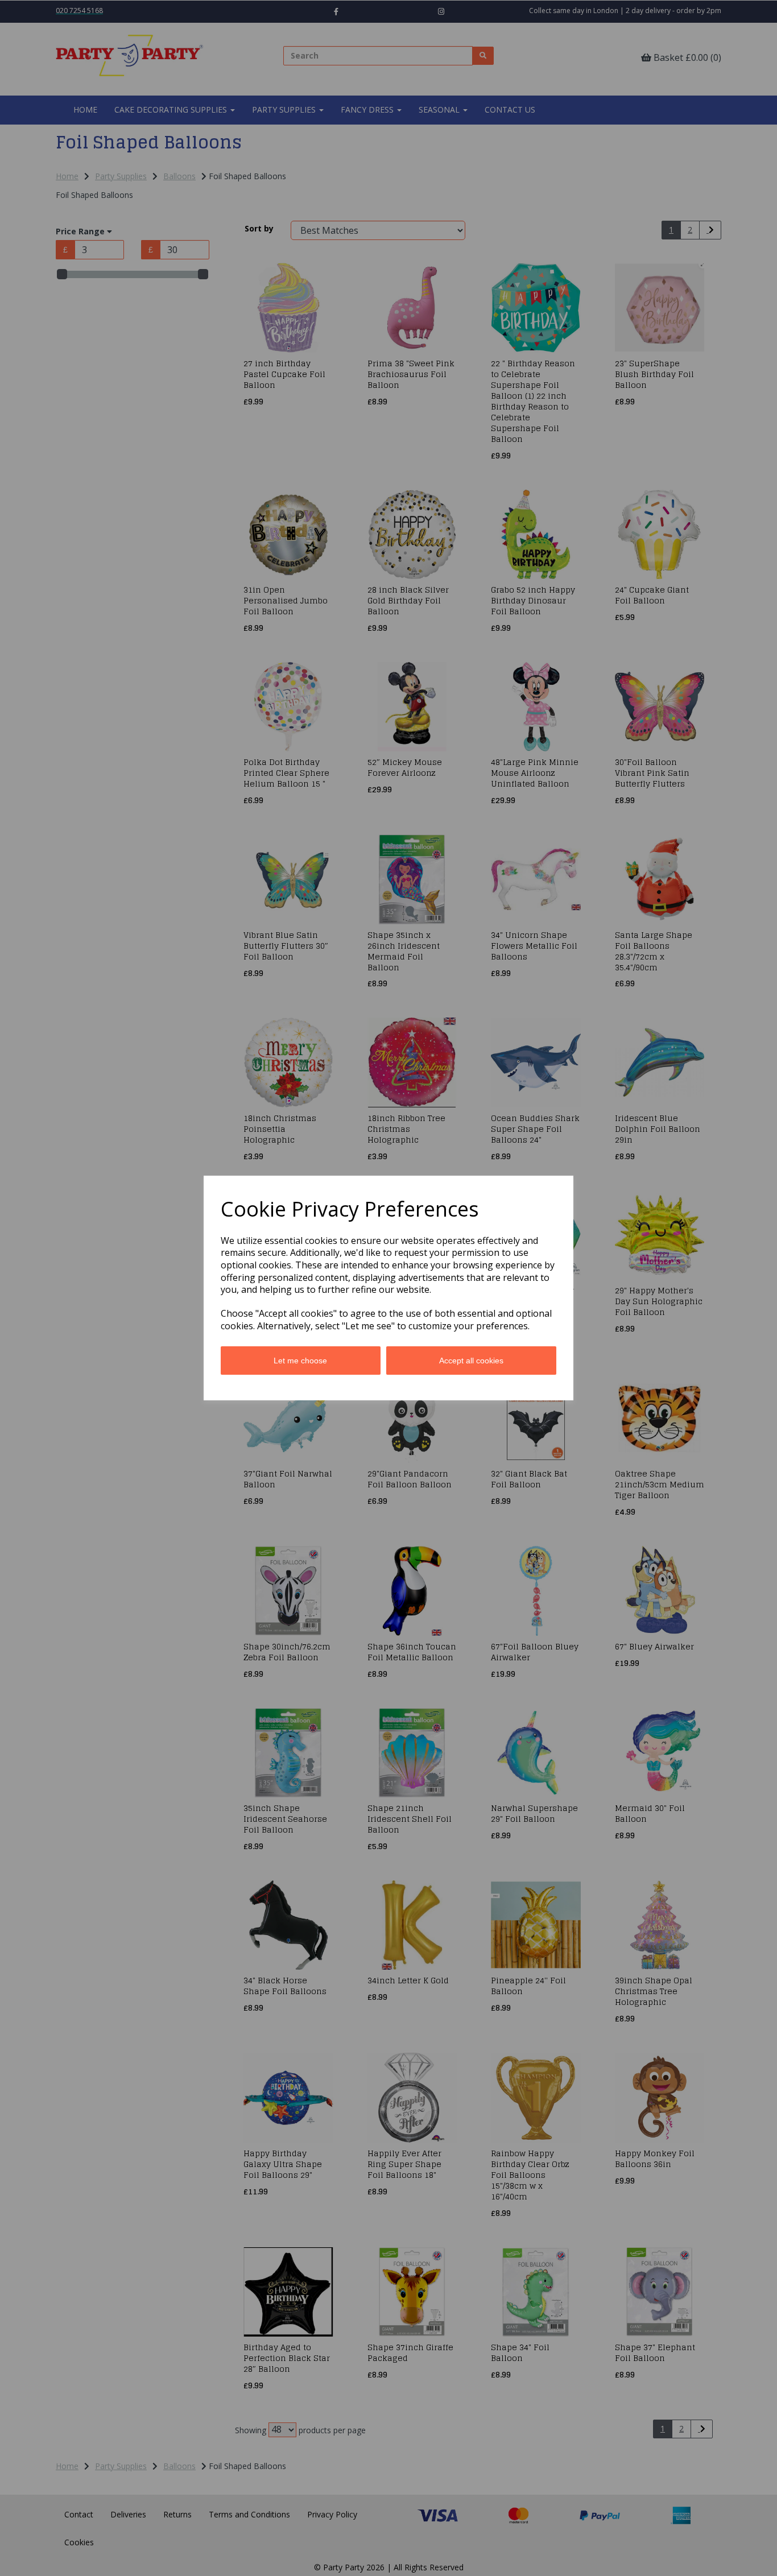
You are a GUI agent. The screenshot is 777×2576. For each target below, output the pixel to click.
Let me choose (300, 1361)
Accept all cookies (471, 1361)
